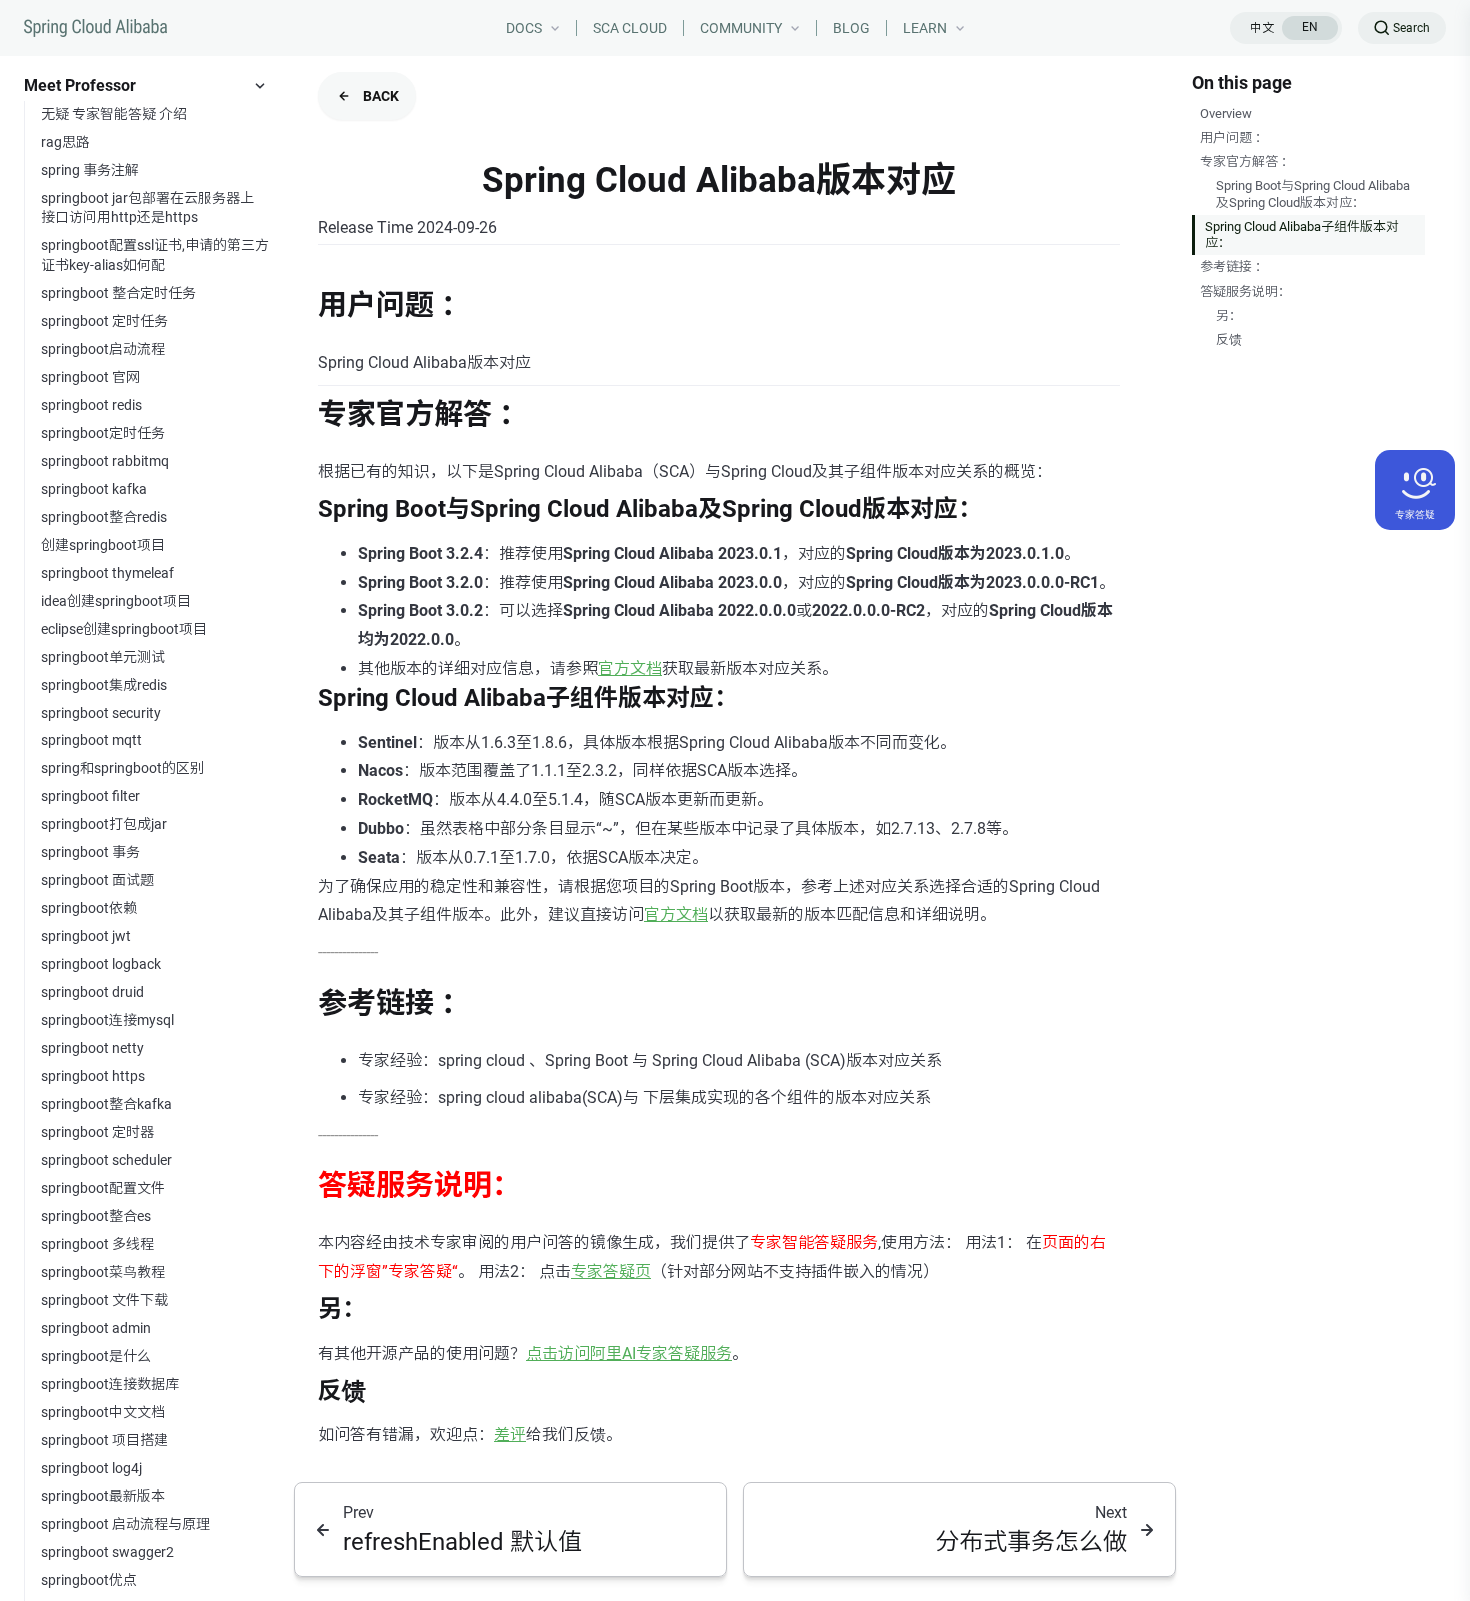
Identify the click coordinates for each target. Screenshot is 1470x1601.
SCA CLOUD (630, 28)
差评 (510, 1434)
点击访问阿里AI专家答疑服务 (629, 1353)
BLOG (851, 28)
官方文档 (630, 668)
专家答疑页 (611, 1271)
